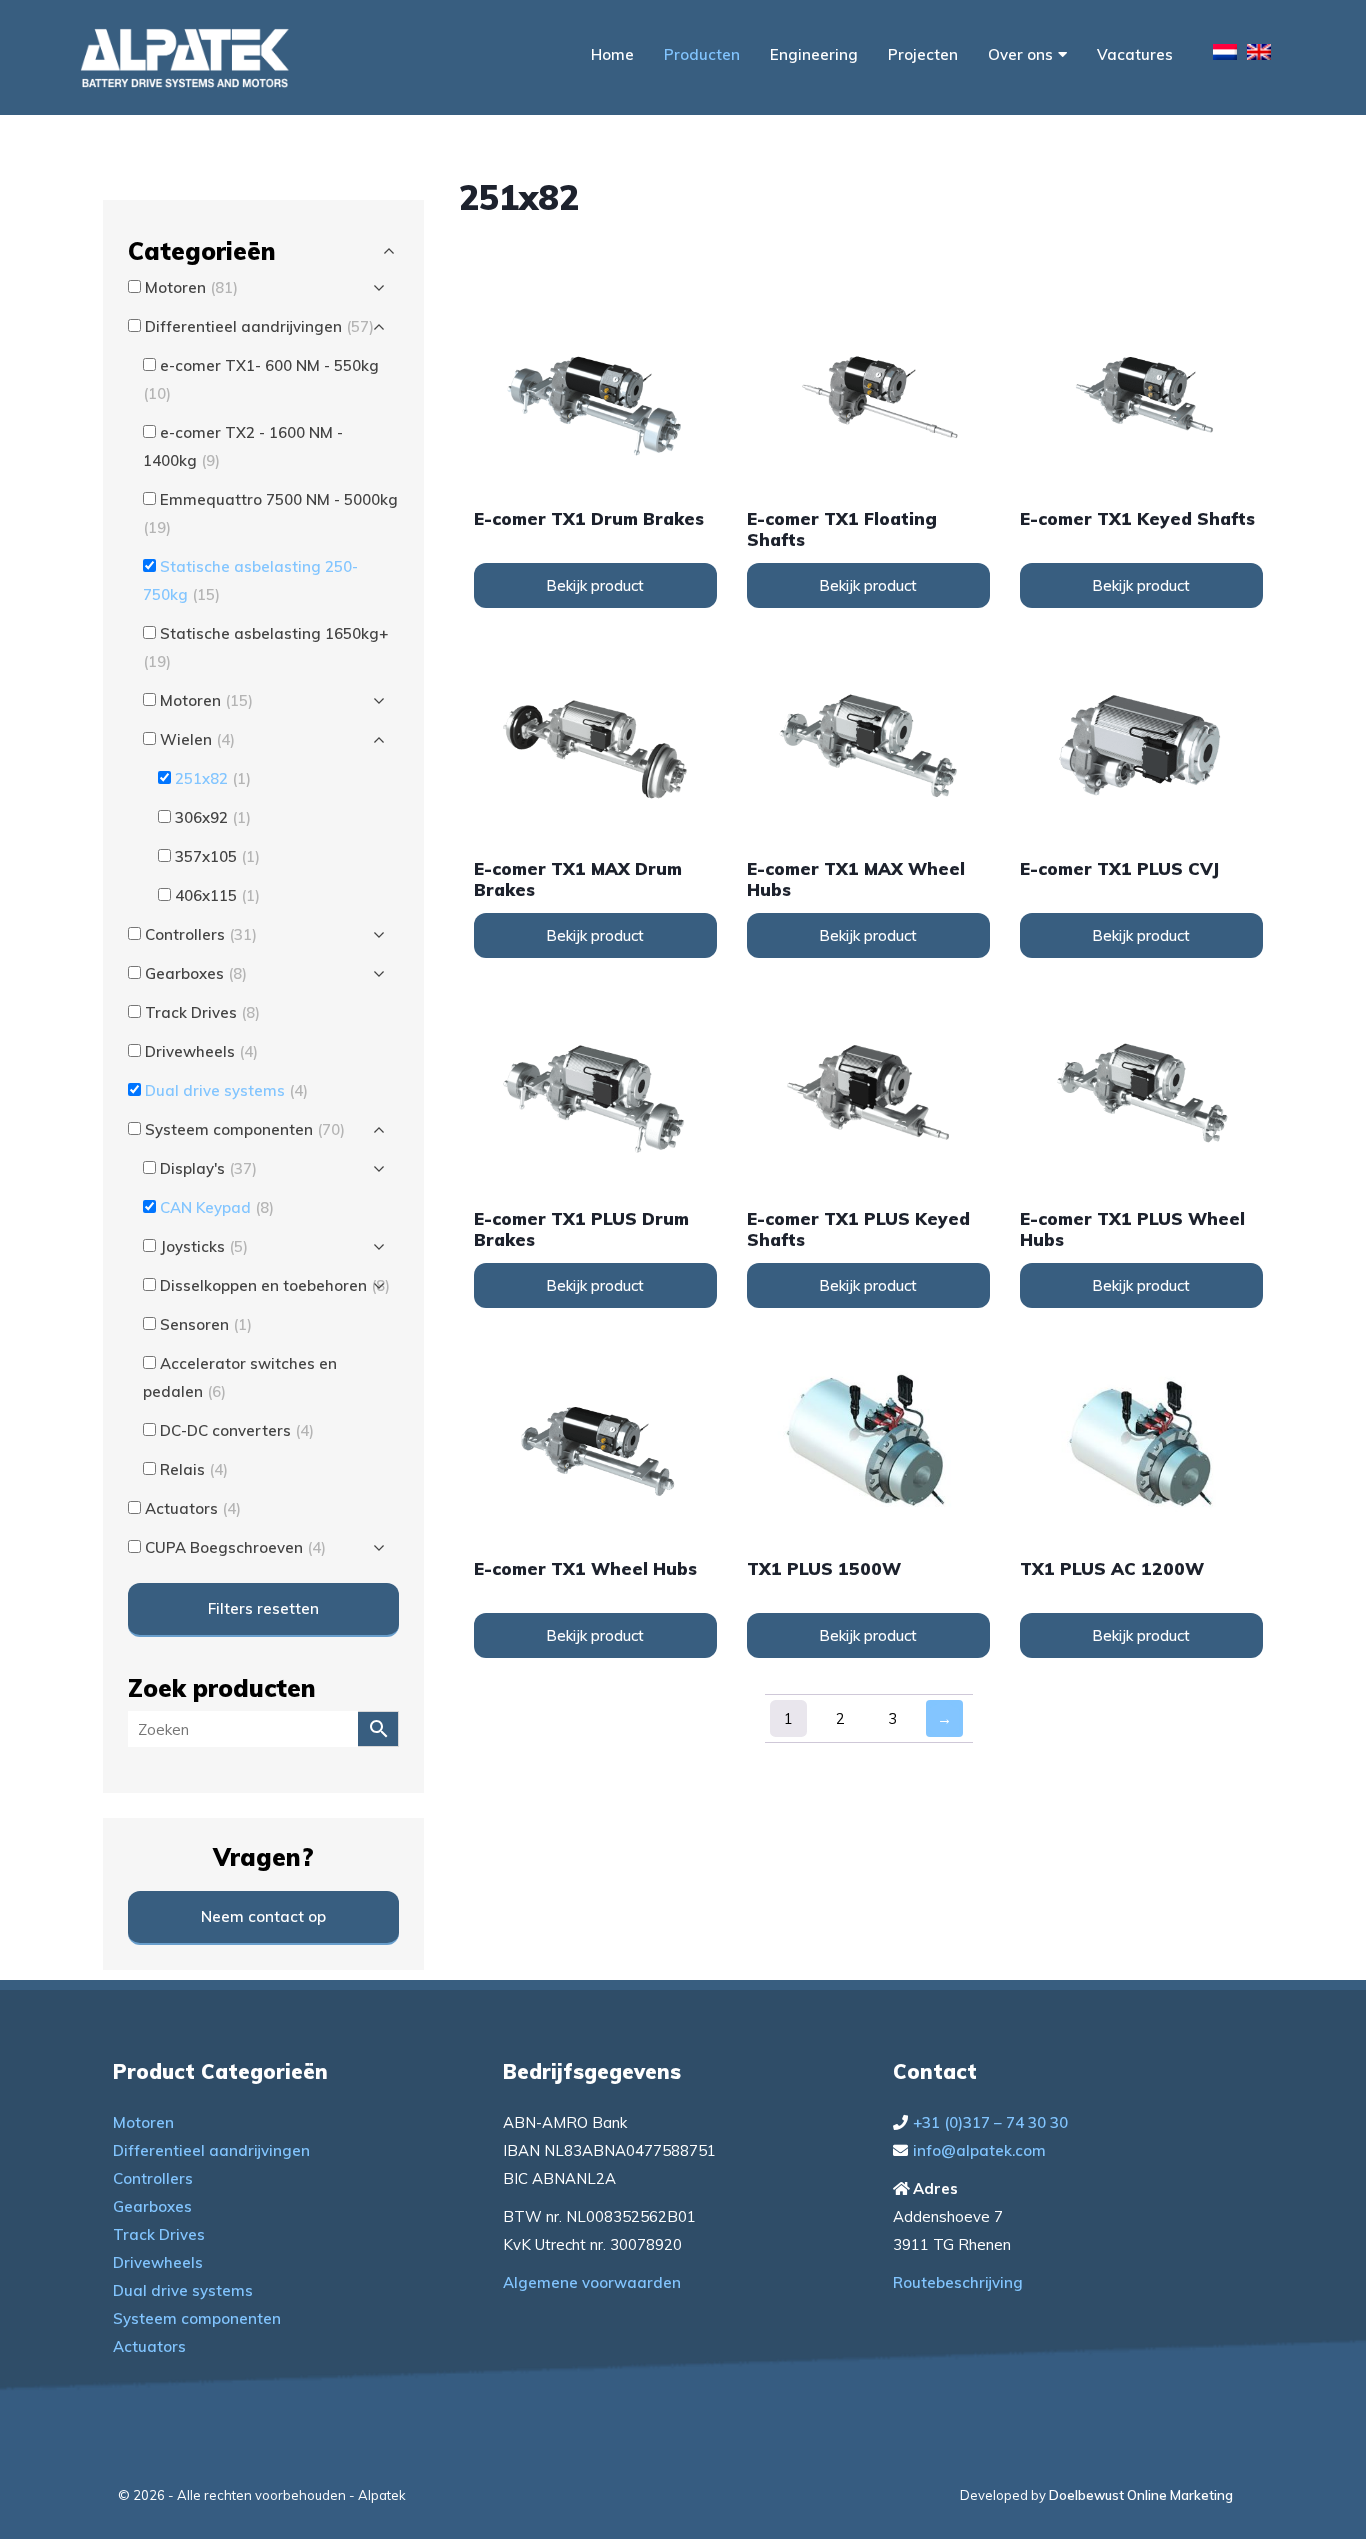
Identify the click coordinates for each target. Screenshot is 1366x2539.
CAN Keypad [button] (217, 1207)
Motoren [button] (191, 287)
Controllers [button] (201, 934)
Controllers (153, 2178)
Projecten (923, 54)
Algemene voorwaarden (592, 2282)
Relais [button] (194, 1469)
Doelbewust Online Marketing (1141, 2495)
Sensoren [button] (206, 1324)
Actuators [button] (193, 1508)
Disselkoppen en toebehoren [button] (275, 1285)
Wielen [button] (197, 739)
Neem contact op (263, 1916)
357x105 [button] (217, 856)
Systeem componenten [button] (245, 1129)
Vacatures (1135, 54)
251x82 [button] (213, 778)
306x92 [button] (213, 817)
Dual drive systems (183, 2290)
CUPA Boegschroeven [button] (235, 1547)
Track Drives (159, 2234)
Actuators (149, 2346)
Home (612, 54)
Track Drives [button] (202, 1012)
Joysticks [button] (204, 1246)
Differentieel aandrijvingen (211, 2150)
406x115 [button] (217, 895)
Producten (702, 54)
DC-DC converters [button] (237, 1430)
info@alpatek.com (979, 2150)
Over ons (1020, 54)
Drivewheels (158, 2262)
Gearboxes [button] (196, 973)
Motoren (143, 2122)
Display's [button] (208, 1168)
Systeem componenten (197, 2318)
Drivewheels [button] (201, 1051)
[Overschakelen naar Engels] (1259, 55)
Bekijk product (595, 585)
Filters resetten (263, 1608)
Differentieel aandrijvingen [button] (259, 326)
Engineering (814, 54)
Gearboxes (152, 2206)
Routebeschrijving (958, 2282)
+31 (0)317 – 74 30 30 (990, 2122)
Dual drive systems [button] (226, 1090)
